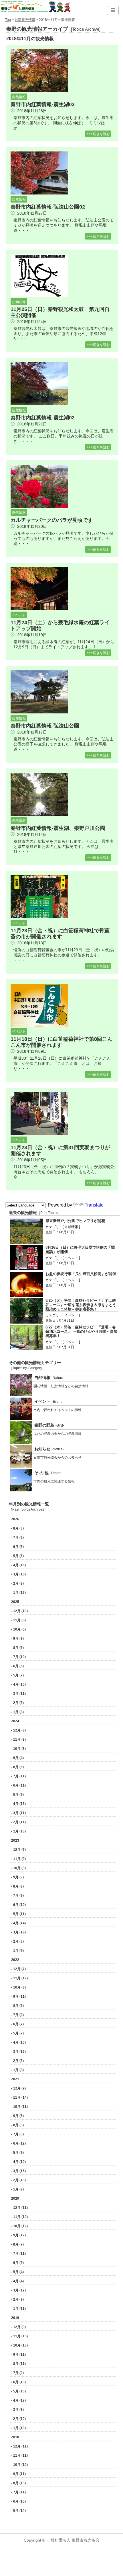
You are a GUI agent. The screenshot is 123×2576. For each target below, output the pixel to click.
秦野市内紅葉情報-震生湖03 (43, 104)
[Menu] (113, 10)
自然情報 (19, 97)
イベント (19, 615)
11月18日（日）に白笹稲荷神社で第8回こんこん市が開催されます (61, 1042)
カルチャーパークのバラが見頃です (52, 520)
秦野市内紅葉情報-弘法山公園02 (48, 207)
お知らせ (19, 302)
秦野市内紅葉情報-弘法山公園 (45, 726)
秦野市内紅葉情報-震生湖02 (43, 418)
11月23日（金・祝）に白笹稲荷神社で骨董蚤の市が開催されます (60, 934)
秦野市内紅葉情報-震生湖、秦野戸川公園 (58, 828)
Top (8, 20)
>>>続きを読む (98, 134)
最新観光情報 (25, 20)
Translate (94, 1205)
